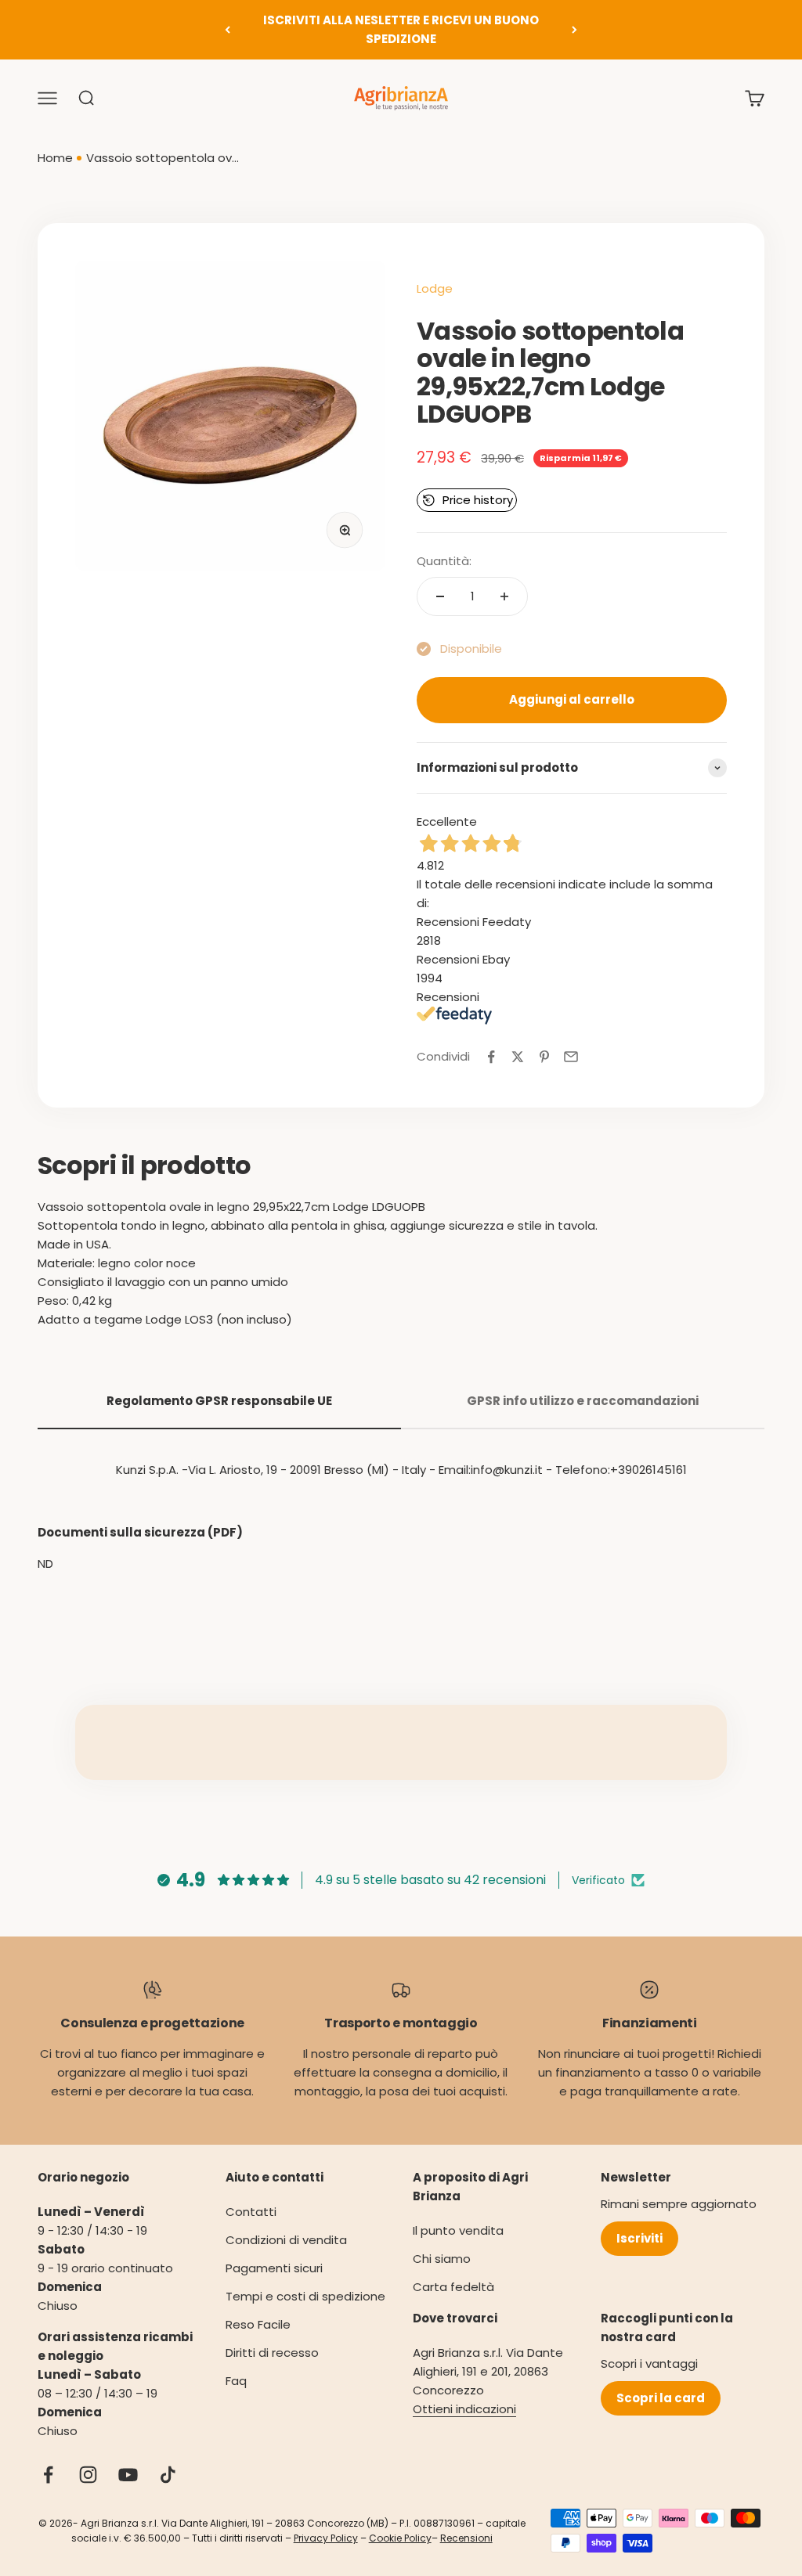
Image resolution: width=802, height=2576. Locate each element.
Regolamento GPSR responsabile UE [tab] (219, 1401)
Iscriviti (639, 2238)
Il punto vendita (458, 2230)
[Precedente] (228, 30)
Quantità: (444, 561)
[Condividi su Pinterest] (544, 1057)
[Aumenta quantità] (504, 596)
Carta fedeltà (453, 2287)
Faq (236, 2381)
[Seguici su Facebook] (48, 2475)
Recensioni (466, 2538)
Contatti (251, 2212)
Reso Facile (258, 2324)
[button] (467, 500)
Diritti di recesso (272, 2353)
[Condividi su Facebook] (491, 1057)
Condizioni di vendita (286, 2240)
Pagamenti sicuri (274, 2268)
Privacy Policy (326, 2538)
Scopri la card (661, 2398)
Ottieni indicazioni (464, 2409)
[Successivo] (574, 30)
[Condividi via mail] (571, 1057)
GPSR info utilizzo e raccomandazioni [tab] (583, 1401)
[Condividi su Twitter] (518, 1057)
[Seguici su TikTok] (168, 2475)
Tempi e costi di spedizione (305, 2296)
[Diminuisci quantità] (440, 596)
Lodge (435, 288)
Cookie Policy (400, 2538)
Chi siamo (442, 2259)
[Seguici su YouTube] (128, 2475)
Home (55, 158)
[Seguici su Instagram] (88, 2475)
